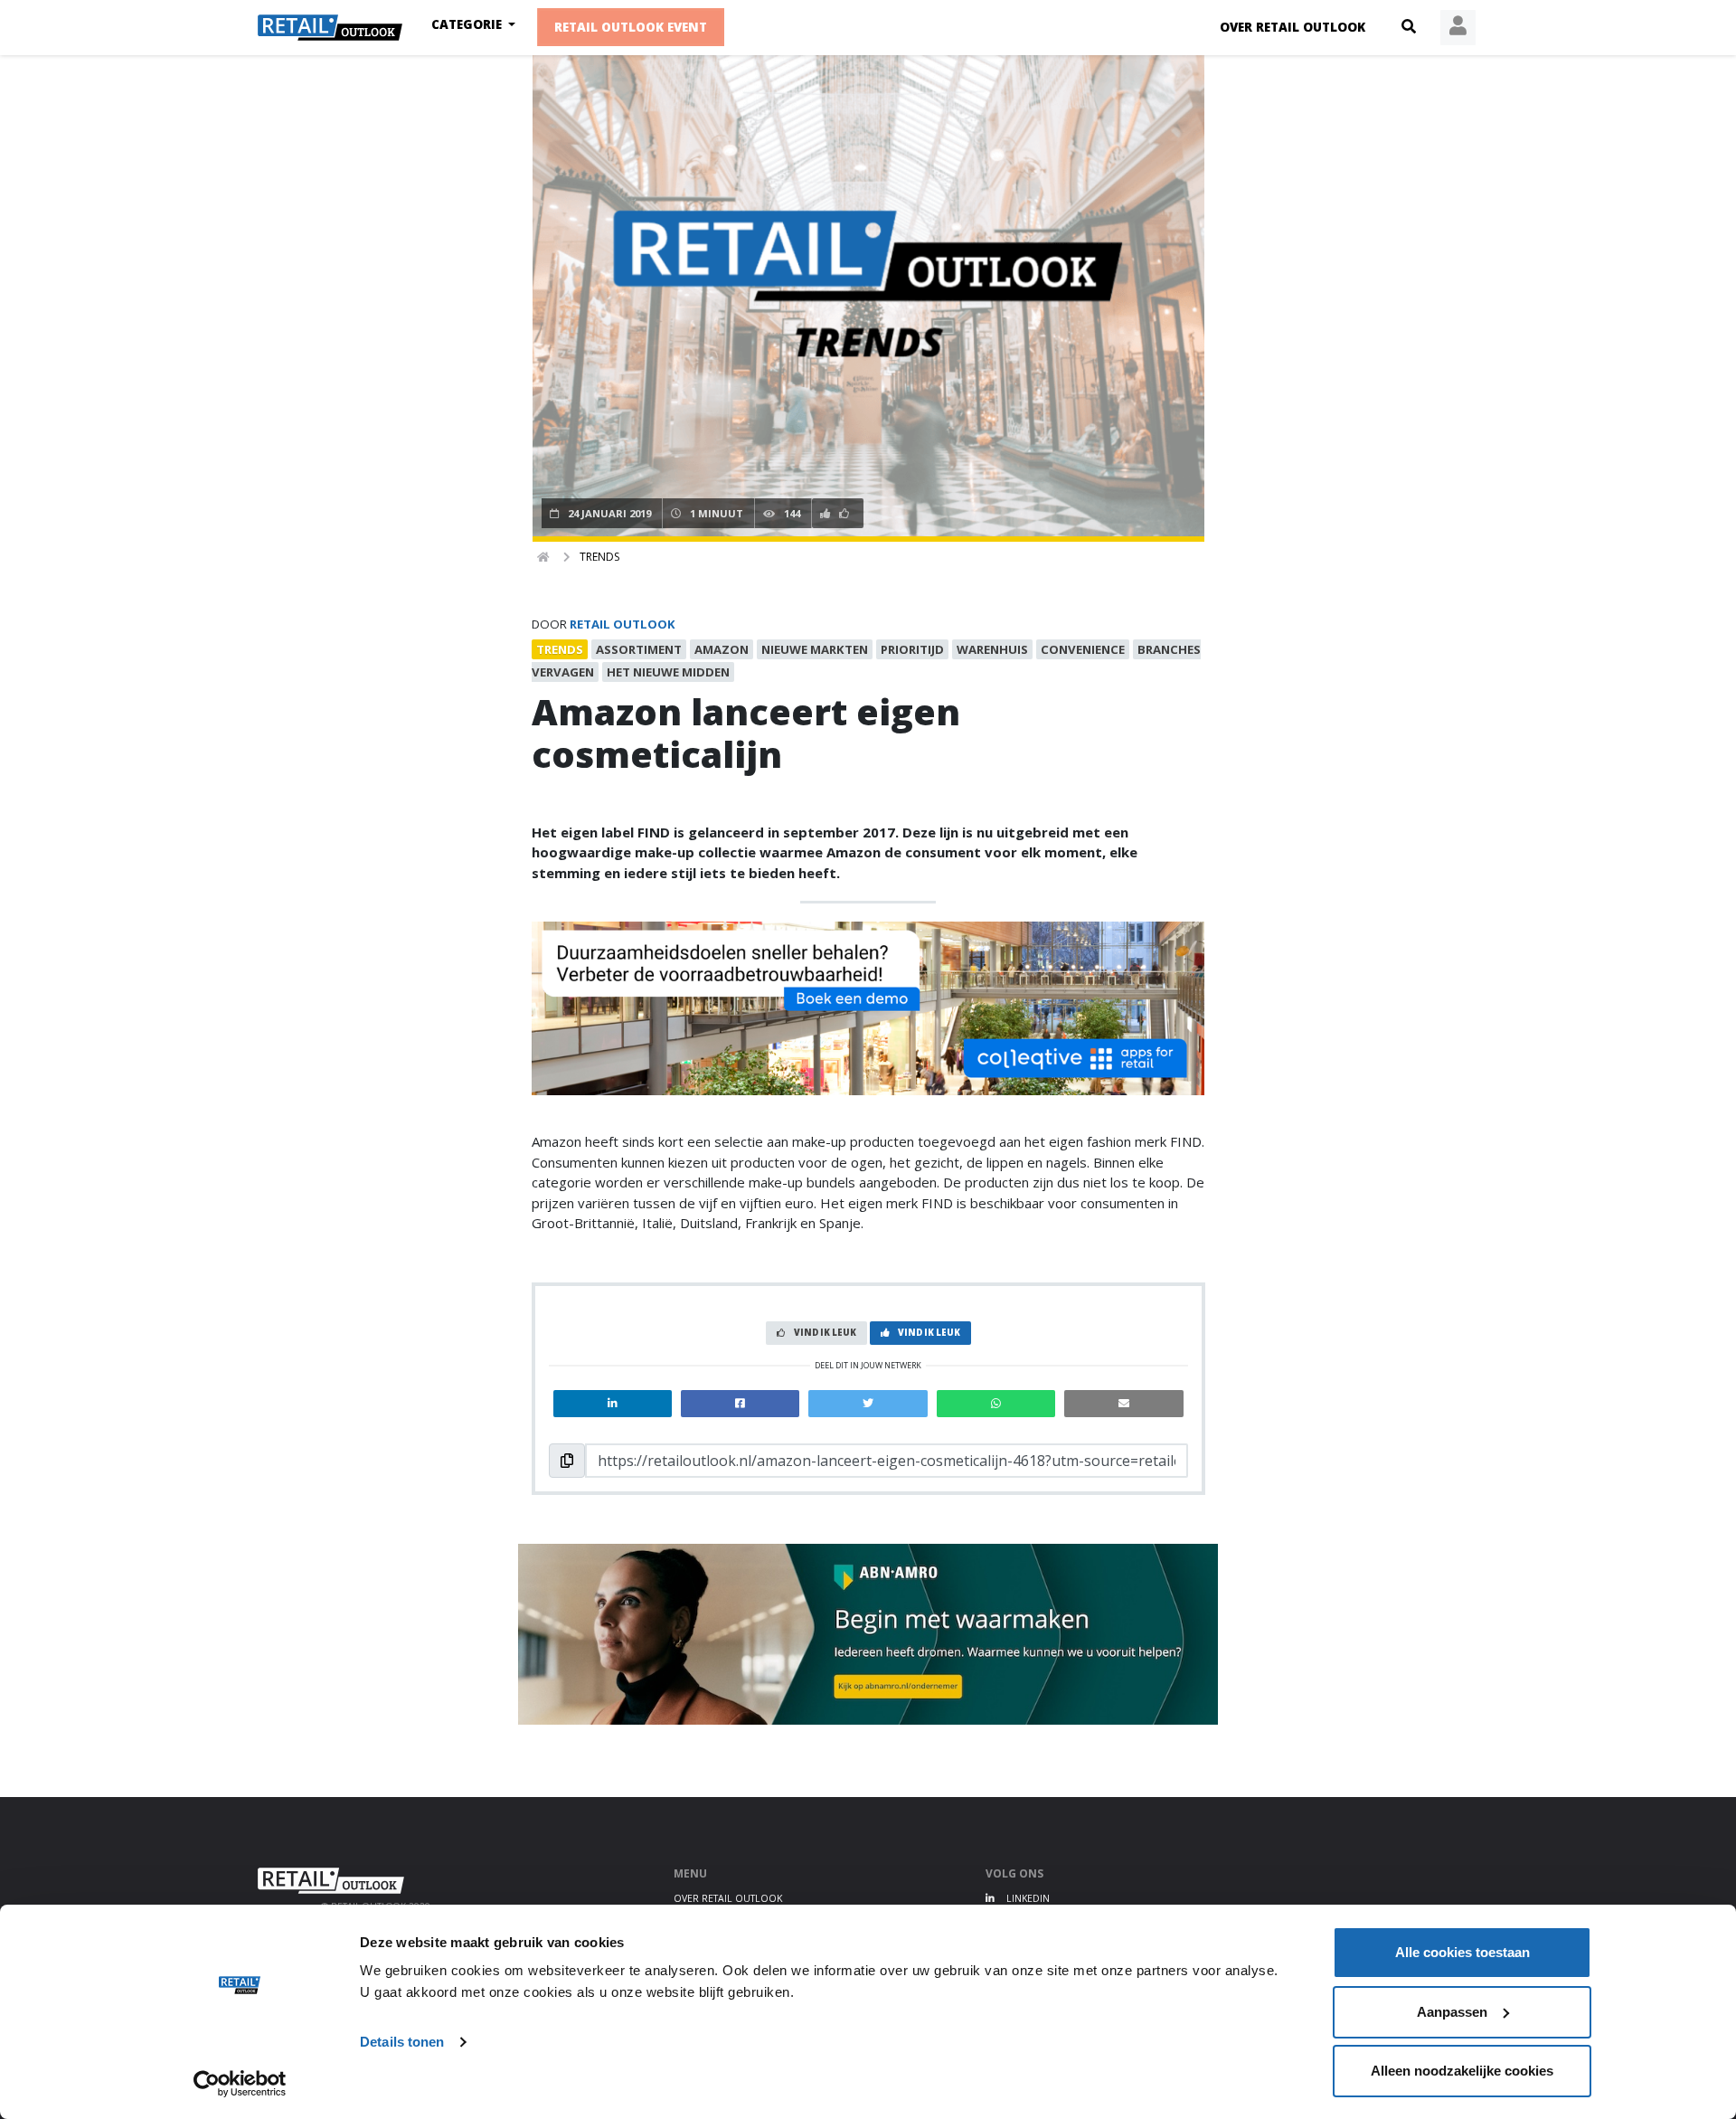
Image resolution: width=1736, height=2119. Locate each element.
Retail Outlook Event (631, 27)
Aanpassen (1452, 2012)
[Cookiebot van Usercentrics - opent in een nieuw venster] (240, 2084)
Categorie (468, 24)
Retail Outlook (623, 624)
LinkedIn (1027, 1898)
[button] (1409, 27)
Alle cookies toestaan (1462, 1952)
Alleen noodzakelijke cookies (1462, 2071)
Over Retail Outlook (1293, 27)
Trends (599, 557)
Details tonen (402, 2042)
